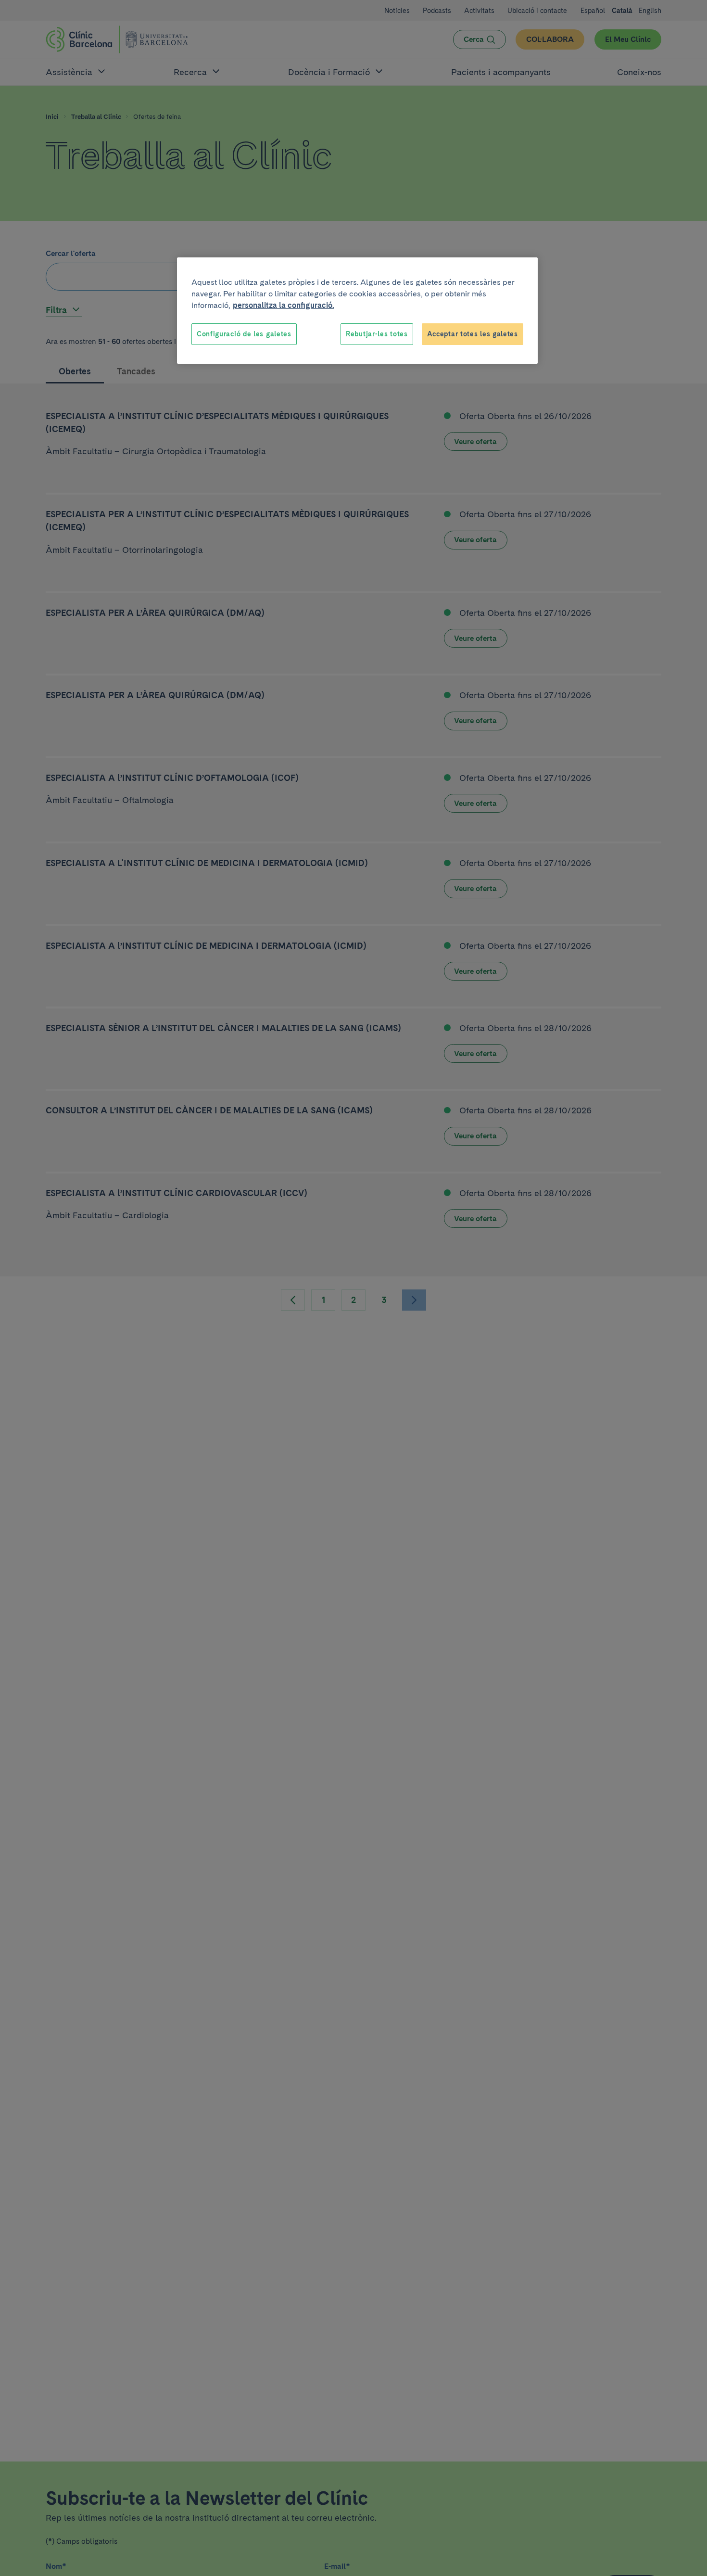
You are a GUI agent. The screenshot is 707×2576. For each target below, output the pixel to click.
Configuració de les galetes (244, 334)
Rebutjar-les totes (377, 334)
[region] (357, 311)
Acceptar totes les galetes (473, 334)
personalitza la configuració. (284, 305)
